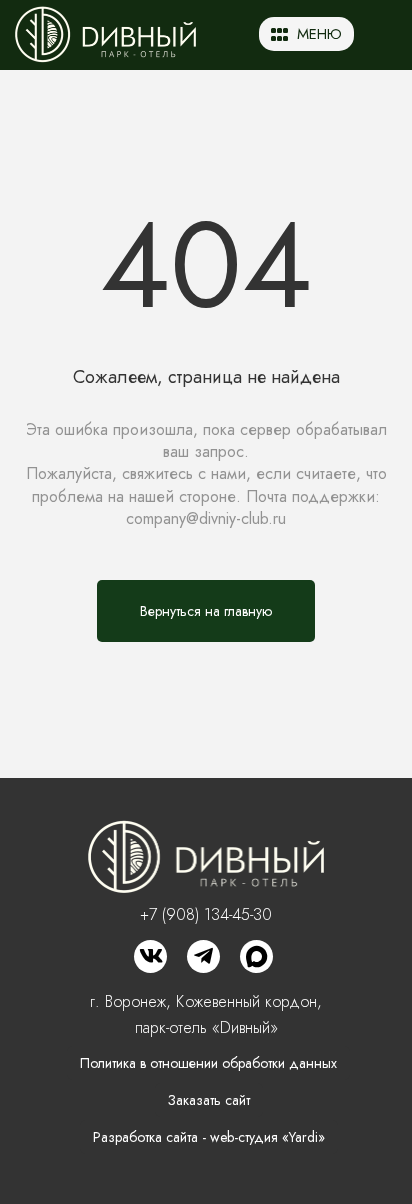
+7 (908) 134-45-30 (206, 914)
